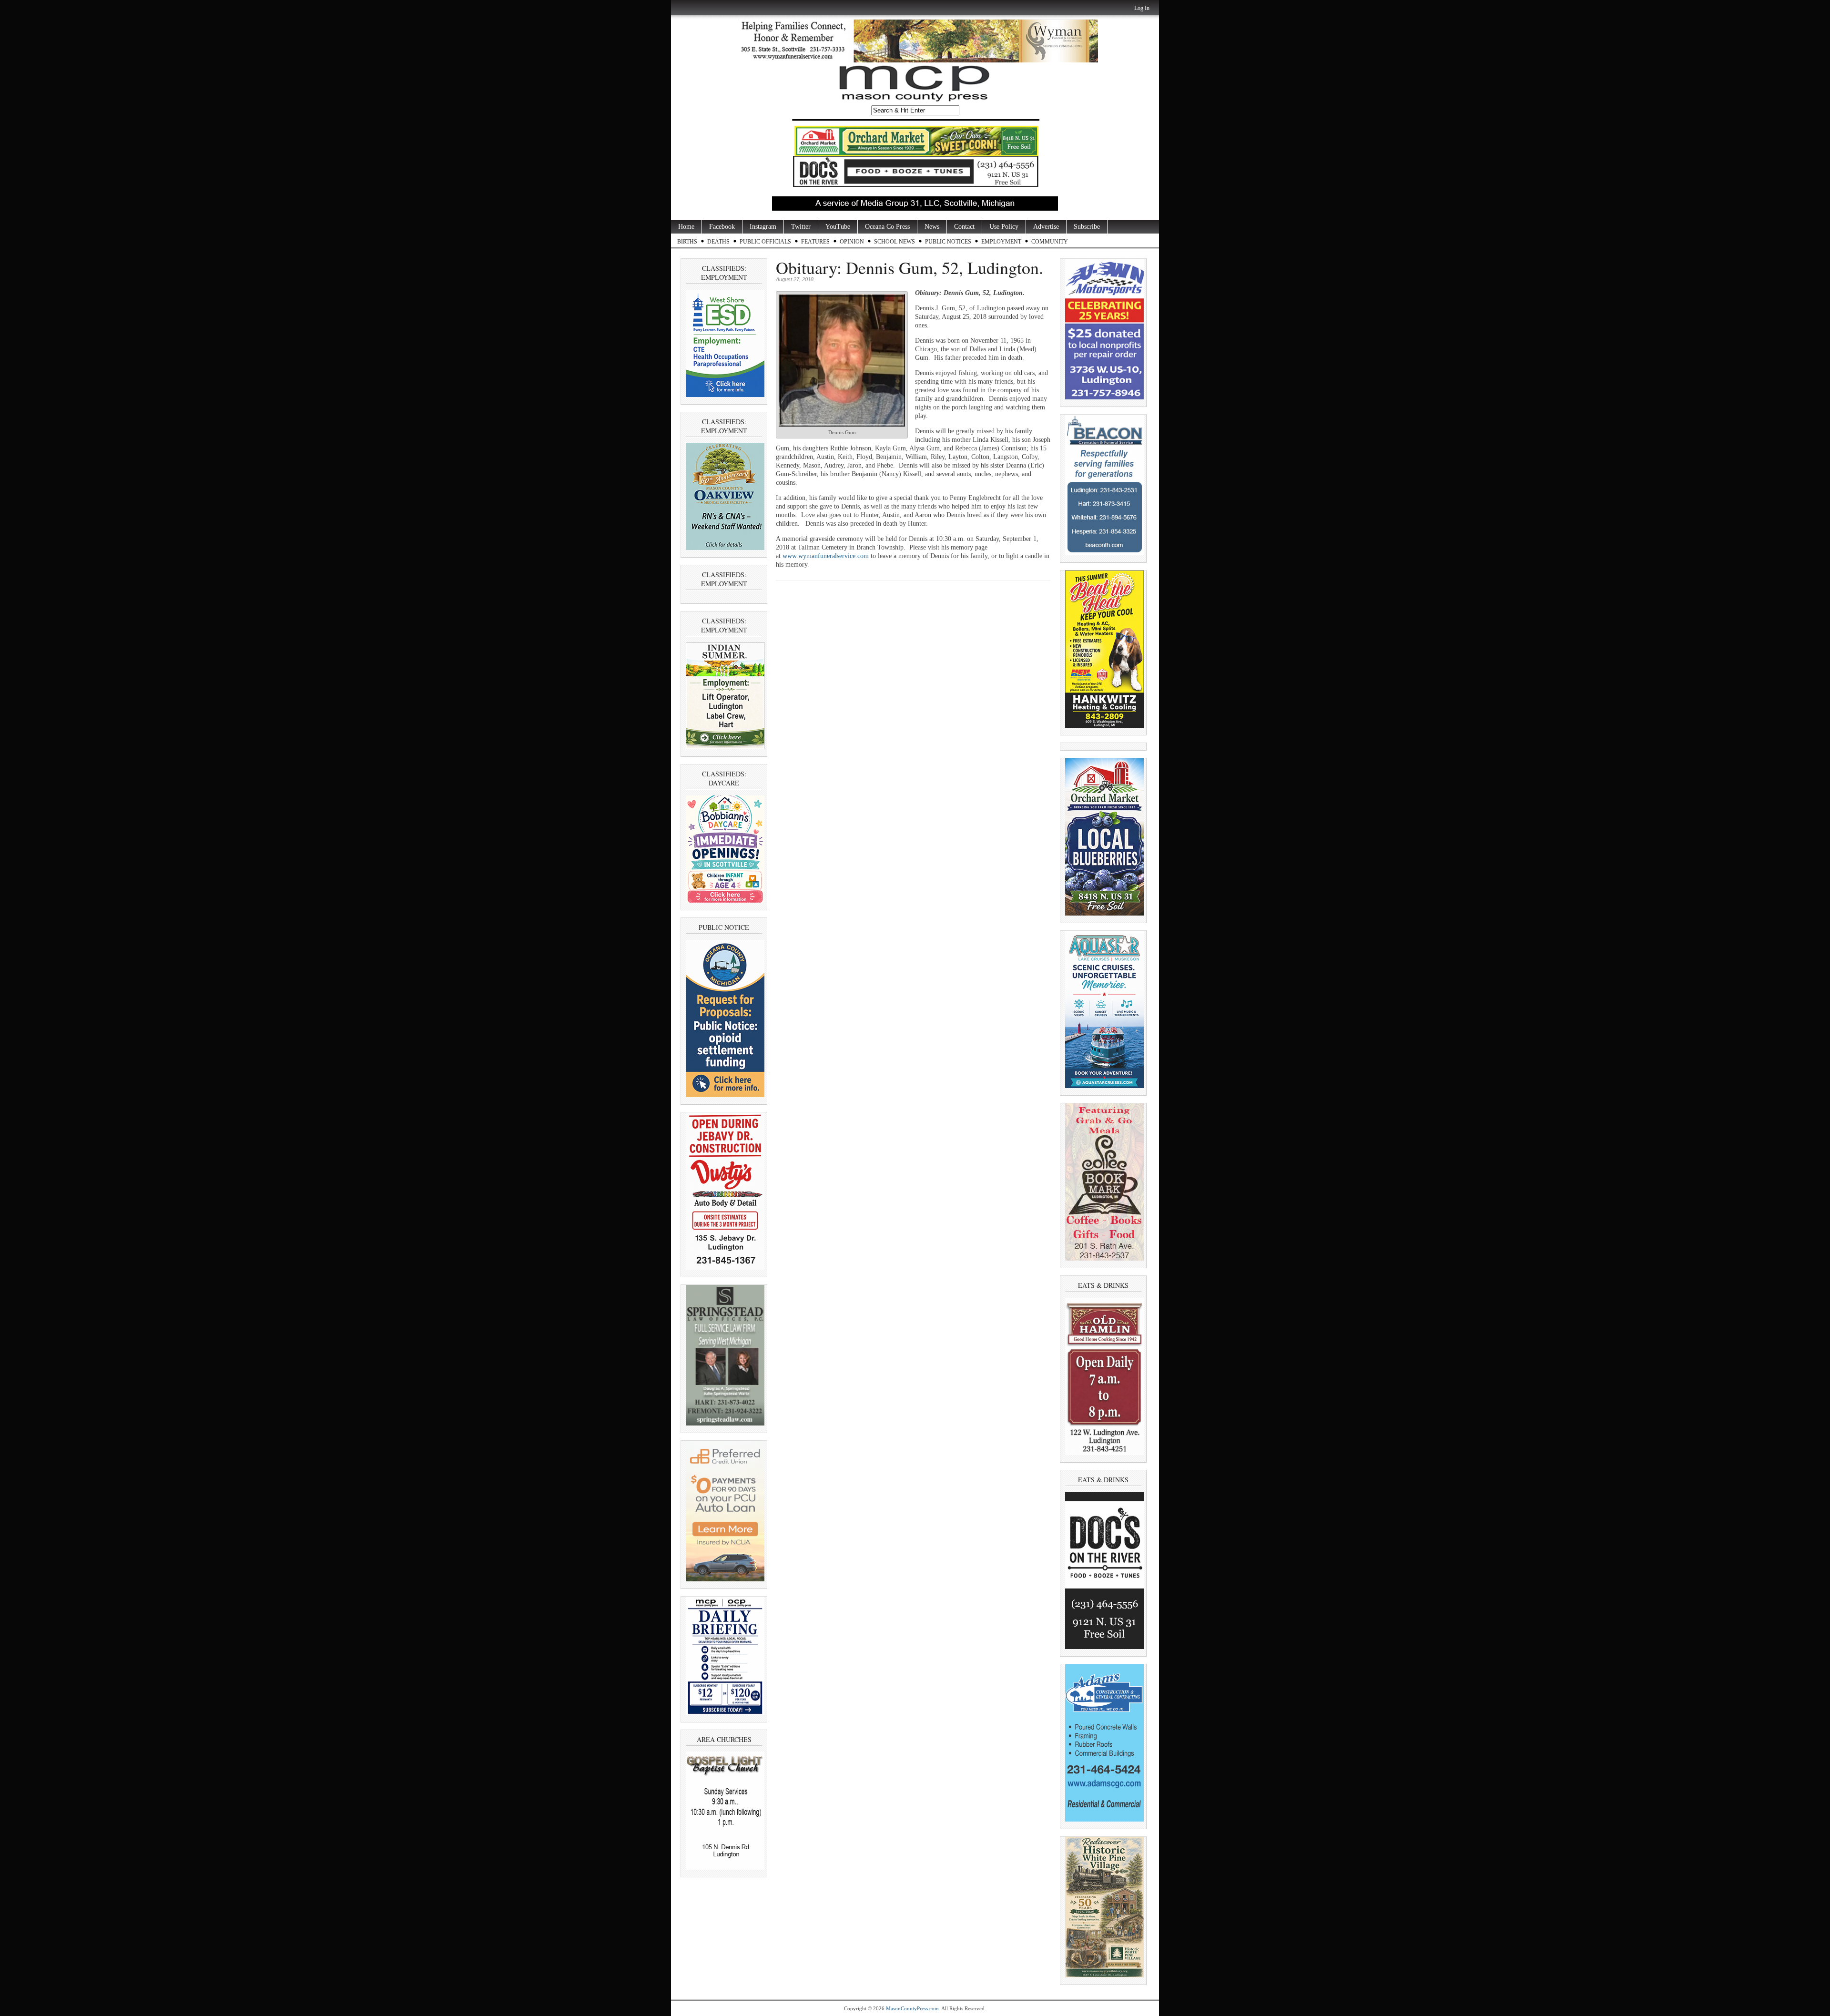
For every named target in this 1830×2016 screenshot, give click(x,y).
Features (815, 242)
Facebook (722, 227)
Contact (964, 227)
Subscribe (1087, 227)
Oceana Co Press (887, 227)
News (932, 227)
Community (1050, 242)
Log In (1142, 8)
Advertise (1046, 227)
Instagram (763, 227)
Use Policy (1004, 227)
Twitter (801, 227)
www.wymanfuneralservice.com (826, 556)
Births (687, 242)
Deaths (718, 242)
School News (895, 242)
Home (686, 227)
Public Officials (765, 242)
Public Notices (948, 242)
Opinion (852, 242)
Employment (1001, 242)
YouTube (838, 227)
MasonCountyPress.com (912, 2008)
